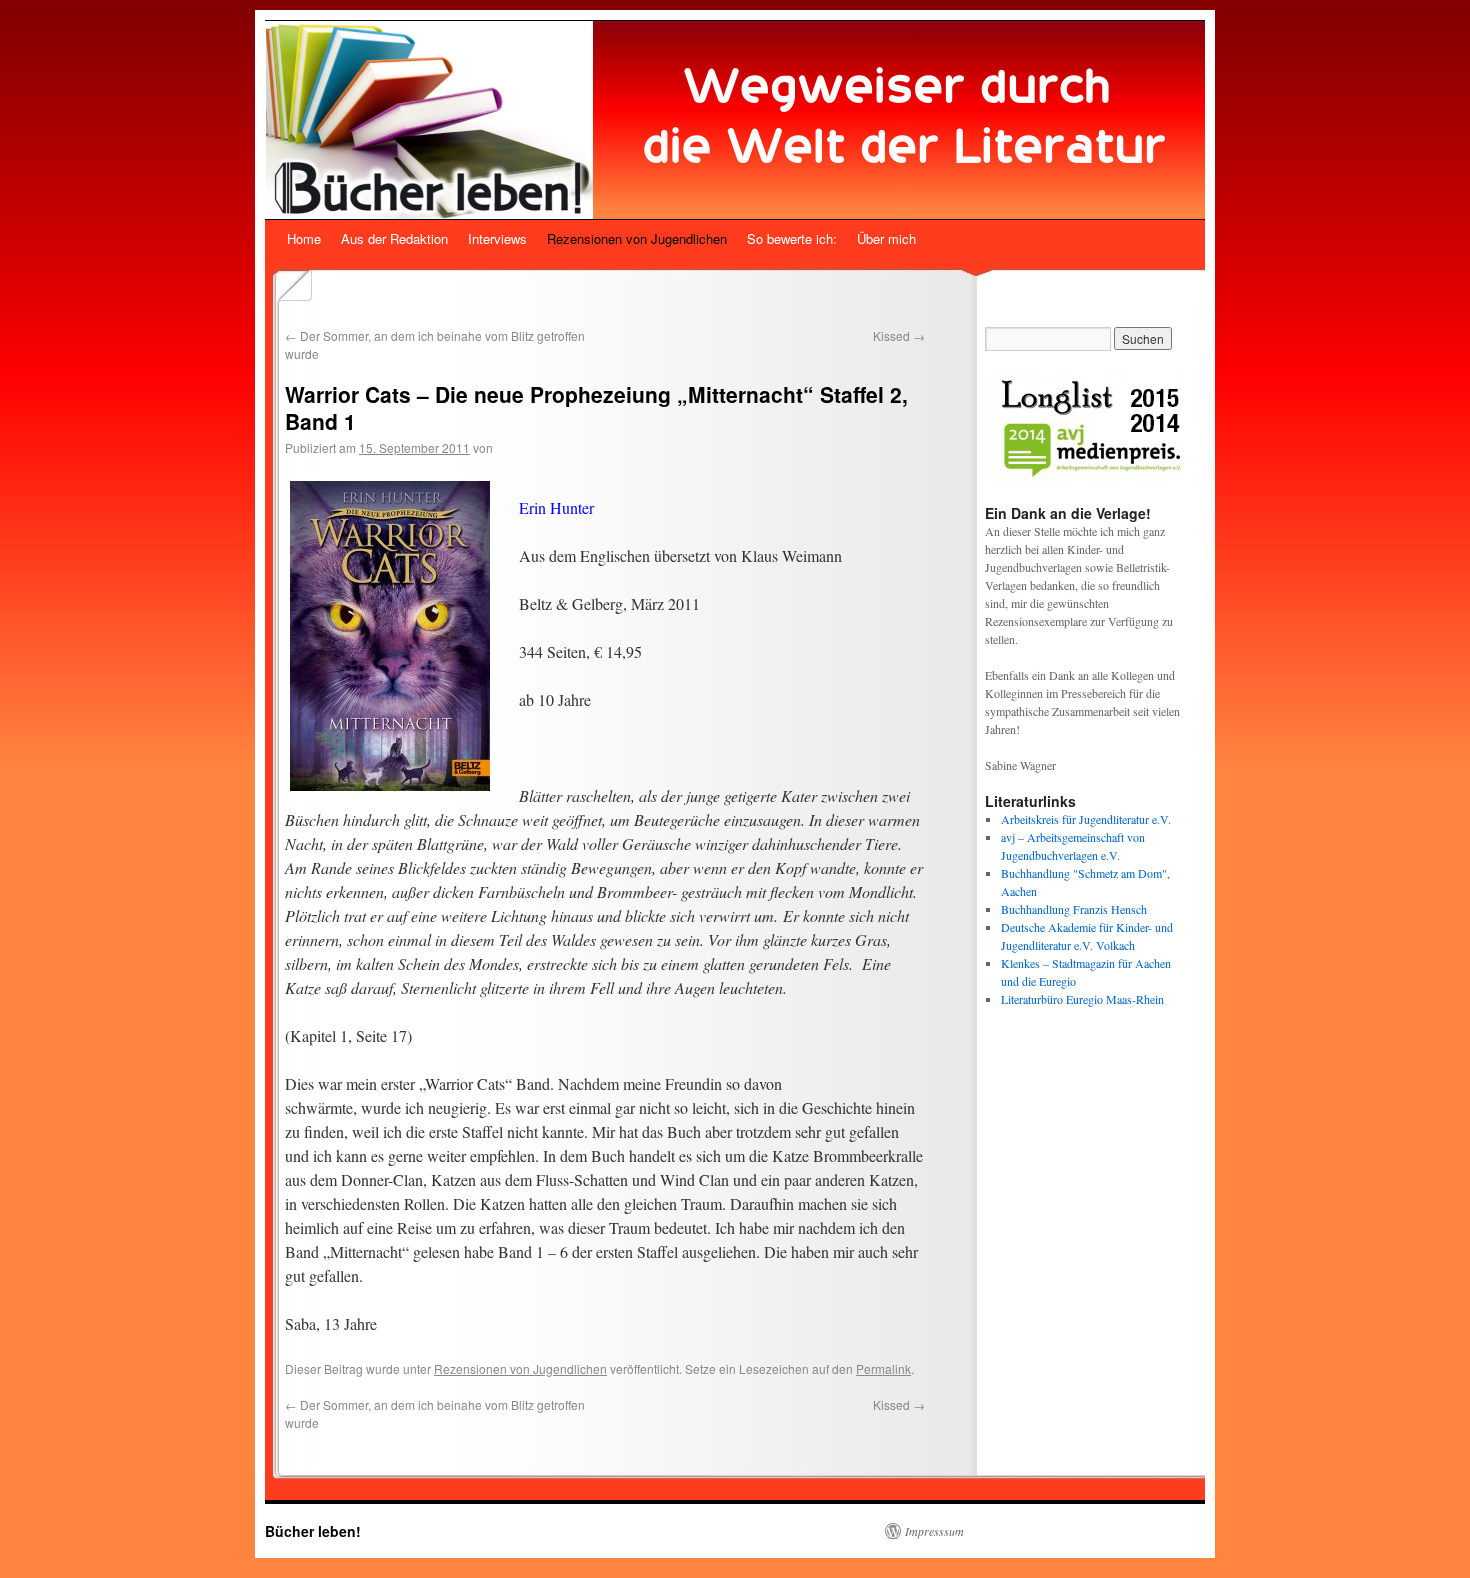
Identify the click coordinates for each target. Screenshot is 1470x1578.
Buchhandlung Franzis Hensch (1074, 909)
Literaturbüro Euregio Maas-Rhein (1082, 999)
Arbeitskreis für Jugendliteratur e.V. (1086, 819)
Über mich (886, 238)
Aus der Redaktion (394, 238)
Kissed (899, 335)
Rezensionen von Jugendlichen (637, 238)
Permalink (883, 1368)
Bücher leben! (313, 1531)
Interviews (497, 238)
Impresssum (934, 1531)
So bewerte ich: (792, 238)
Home (304, 238)
